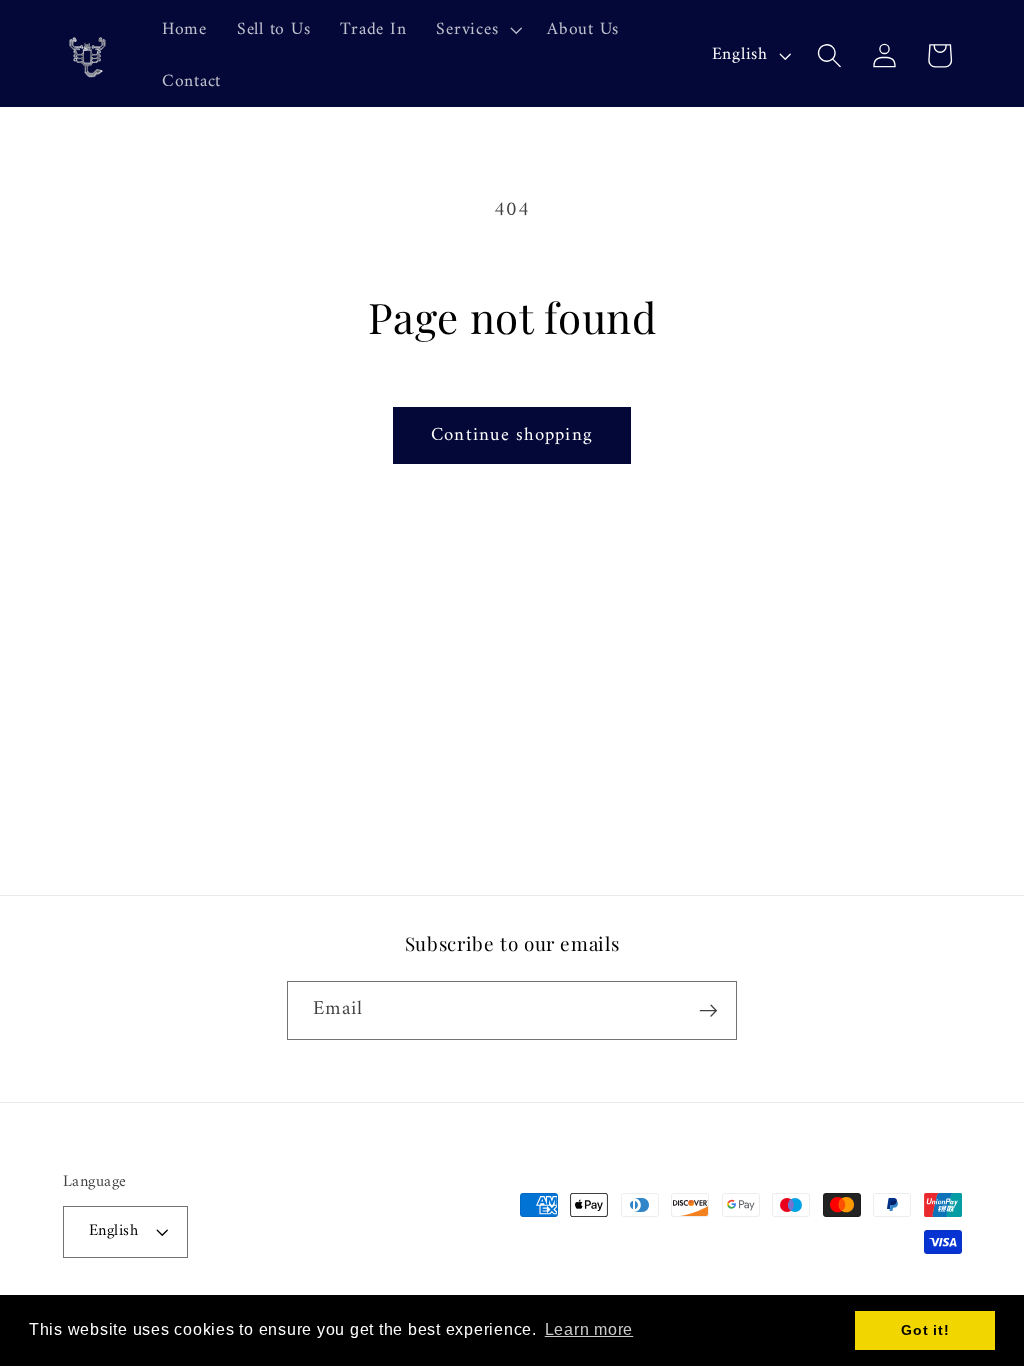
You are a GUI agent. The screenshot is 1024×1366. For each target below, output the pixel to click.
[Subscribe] (708, 1010)
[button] (476, 30)
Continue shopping (512, 435)
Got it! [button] (925, 1330)
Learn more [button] (589, 1329)
